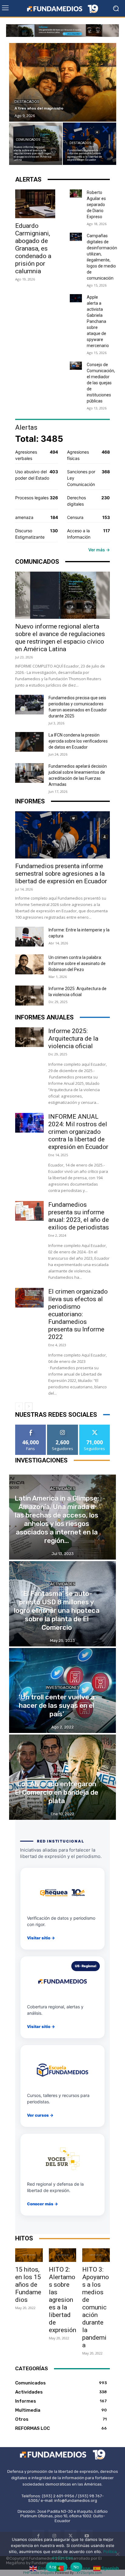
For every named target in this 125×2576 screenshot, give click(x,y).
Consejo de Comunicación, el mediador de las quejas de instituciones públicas (101, 383)
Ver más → (99, 550)
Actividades (63, 1489)
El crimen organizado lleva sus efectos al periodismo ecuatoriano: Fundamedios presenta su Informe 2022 (78, 1314)
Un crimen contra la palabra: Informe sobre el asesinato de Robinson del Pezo (77, 963)
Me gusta (31, 1427)
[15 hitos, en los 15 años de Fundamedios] (29, 2255)
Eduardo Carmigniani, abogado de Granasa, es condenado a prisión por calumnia (33, 248)
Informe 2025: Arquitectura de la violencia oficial (73, 1039)
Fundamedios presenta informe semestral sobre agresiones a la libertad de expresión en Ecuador (61, 874)
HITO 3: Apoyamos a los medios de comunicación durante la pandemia (96, 2307)
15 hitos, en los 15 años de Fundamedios (28, 2285)
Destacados (27, 102)
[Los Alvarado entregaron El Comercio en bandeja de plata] (62, 1777)
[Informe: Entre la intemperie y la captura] (29, 937)
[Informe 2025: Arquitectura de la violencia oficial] (29, 996)
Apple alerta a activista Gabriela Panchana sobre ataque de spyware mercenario (98, 321)
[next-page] (29, 1406)
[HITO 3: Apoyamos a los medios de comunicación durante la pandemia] (96, 2255)
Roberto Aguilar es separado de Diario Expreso (96, 205)
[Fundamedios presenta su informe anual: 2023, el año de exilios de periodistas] (29, 1211)
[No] (117, 2554)
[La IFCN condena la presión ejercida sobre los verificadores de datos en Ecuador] (29, 742)
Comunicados (28, 140)
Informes (62, 1774)
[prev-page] (19, 1406)
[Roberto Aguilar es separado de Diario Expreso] (76, 194)
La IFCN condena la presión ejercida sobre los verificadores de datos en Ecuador (78, 741)
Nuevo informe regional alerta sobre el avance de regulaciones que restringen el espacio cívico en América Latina (60, 638)
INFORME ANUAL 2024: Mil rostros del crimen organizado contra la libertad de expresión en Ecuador (79, 1132)
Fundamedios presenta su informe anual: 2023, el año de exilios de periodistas (79, 1216)
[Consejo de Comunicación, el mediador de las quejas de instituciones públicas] (76, 366)
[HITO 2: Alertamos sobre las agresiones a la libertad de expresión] (63, 2255)
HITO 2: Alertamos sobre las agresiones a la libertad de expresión (62, 2300)
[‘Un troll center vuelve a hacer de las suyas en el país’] (62, 1691)
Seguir (63, 1427)
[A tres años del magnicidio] (63, 82)
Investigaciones (63, 1687)
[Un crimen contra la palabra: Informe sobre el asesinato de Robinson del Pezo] (29, 964)
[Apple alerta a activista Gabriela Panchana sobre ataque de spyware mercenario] (76, 298)
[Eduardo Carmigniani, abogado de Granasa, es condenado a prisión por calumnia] (35, 204)
